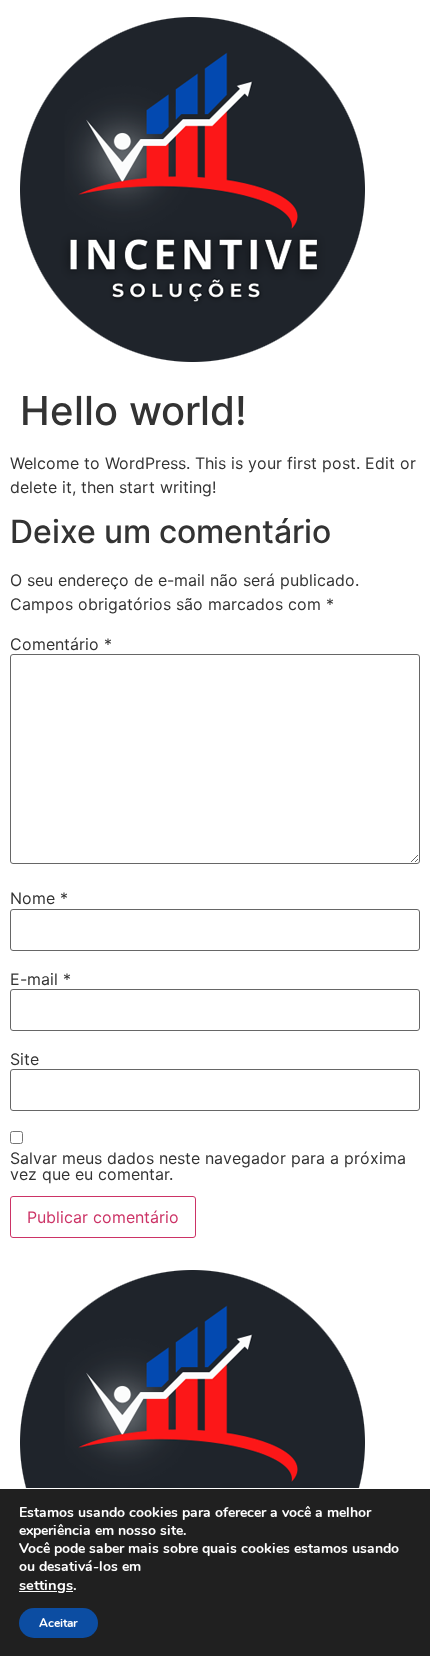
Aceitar (58, 1623)
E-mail (40, 979)
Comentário (61, 644)
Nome (39, 898)
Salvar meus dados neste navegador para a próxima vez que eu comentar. (208, 1166)
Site (24, 1059)
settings (46, 1585)
